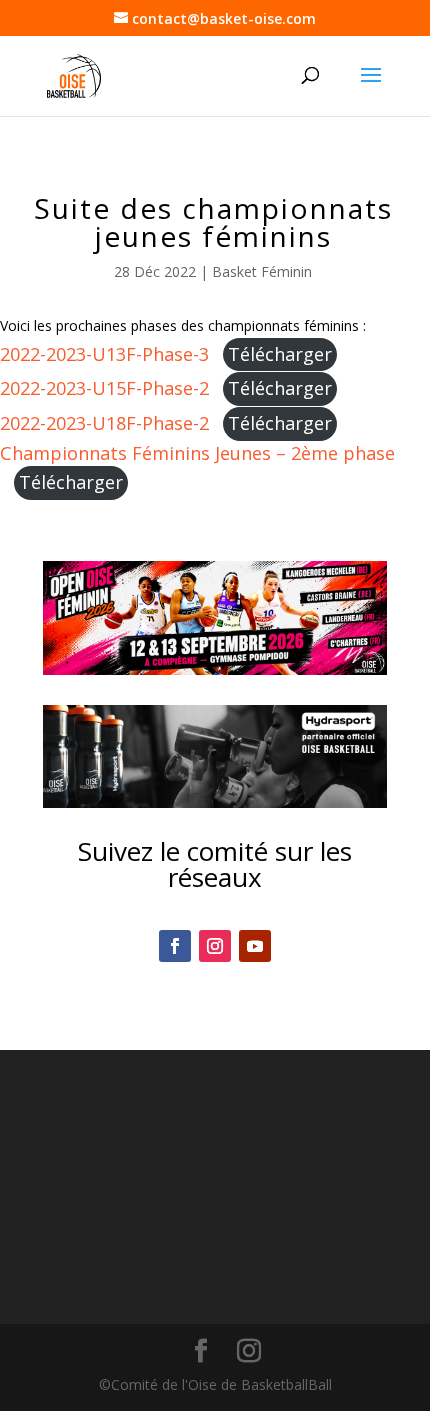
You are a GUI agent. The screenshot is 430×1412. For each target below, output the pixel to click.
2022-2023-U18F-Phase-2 (104, 423)
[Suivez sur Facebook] (175, 946)
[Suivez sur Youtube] (255, 946)
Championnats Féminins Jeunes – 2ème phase (197, 453)
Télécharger (280, 354)
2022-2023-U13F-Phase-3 (104, 354)
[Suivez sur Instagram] (215, 946)
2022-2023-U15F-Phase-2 (104, 388)
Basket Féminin (262, 271)
